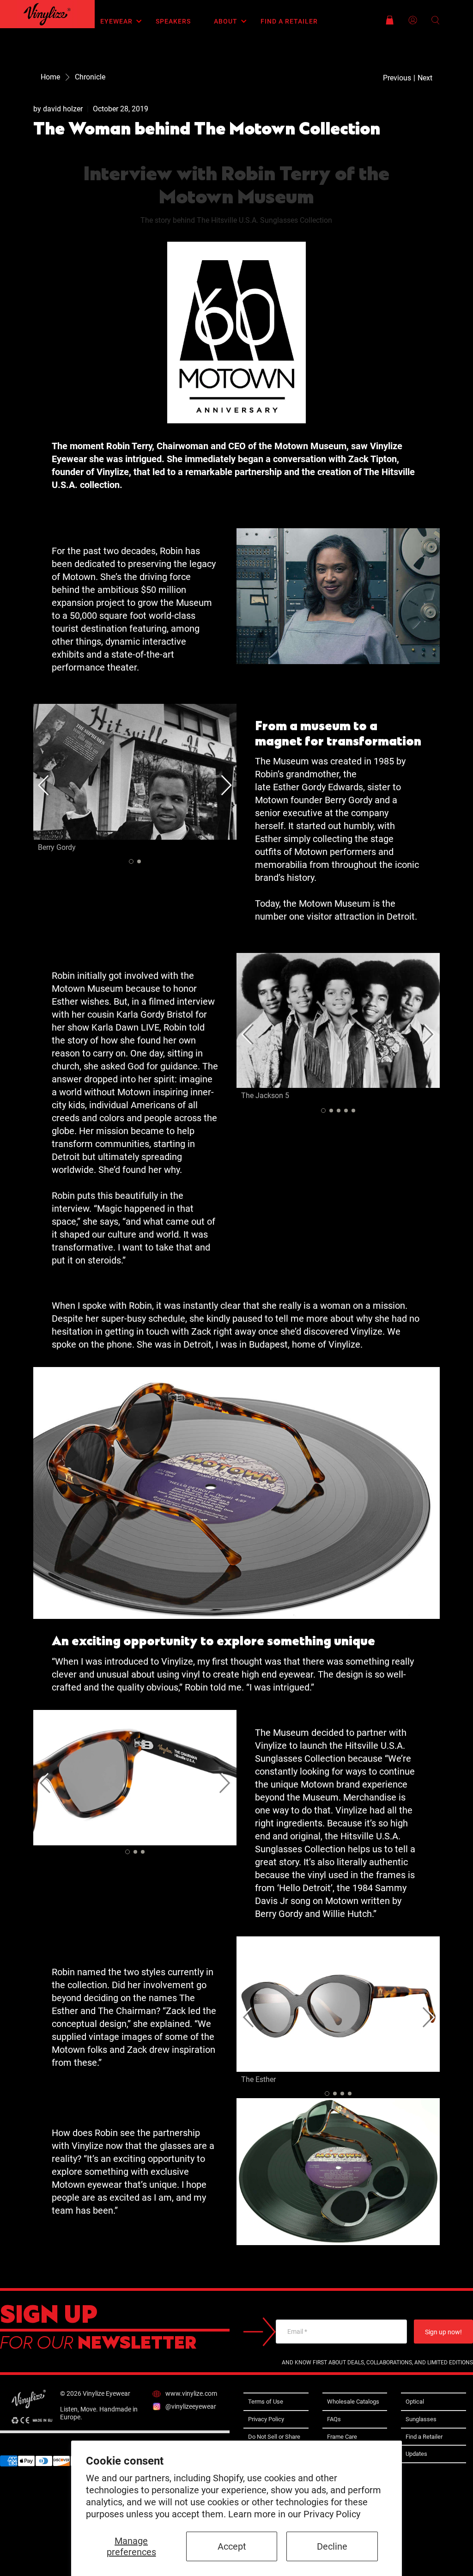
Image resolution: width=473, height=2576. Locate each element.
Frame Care (342, 2437)
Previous (397, 78)
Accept (232, 2546)
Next (425, 78)
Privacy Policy (332, 2514)
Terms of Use (266, 2402)
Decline (332, 2546)
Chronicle (90, 77)
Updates (416, 2454)
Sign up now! (443, 2332)
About (226, 21)
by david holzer (58, 109)
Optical (415, 2402)
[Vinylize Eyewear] (47, 14)
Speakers (173, 21)
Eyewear (116, 21)
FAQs (334, 2419)
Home (50, 77)
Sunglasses (421, 2419)
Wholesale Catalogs (353, 2402)
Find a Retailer (289, 21)
